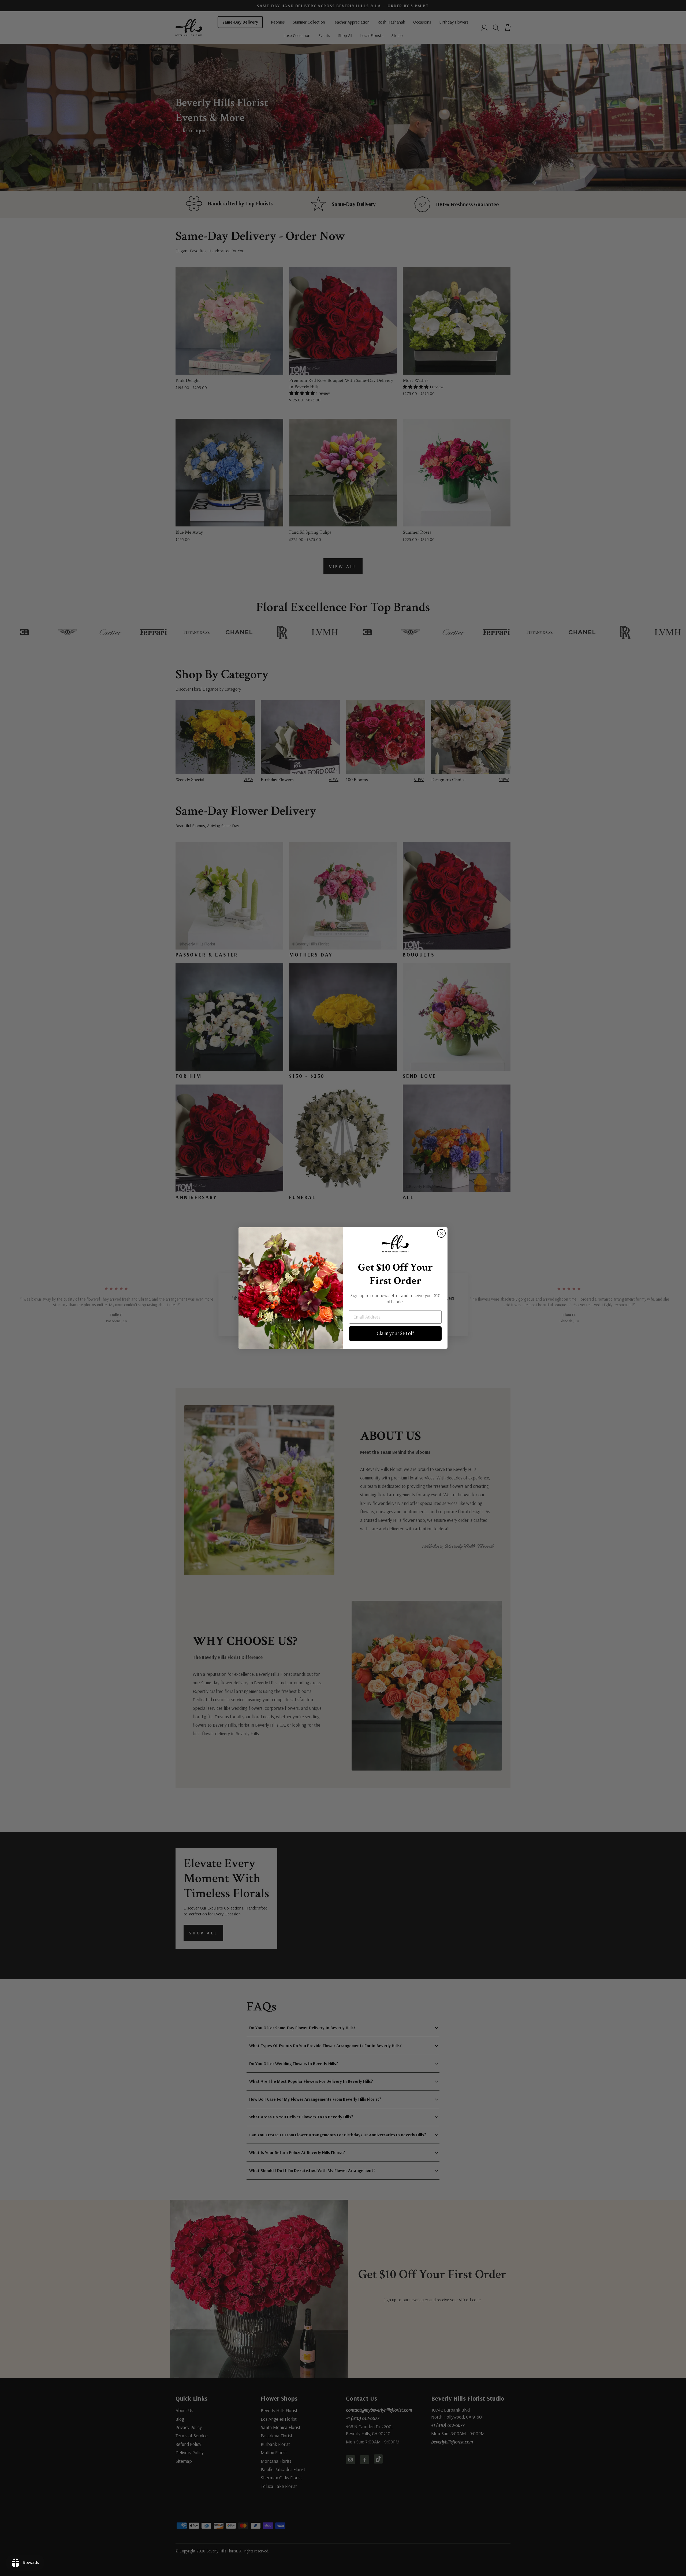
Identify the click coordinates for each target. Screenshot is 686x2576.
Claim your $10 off (395, 1333)
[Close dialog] (441, 1233)
